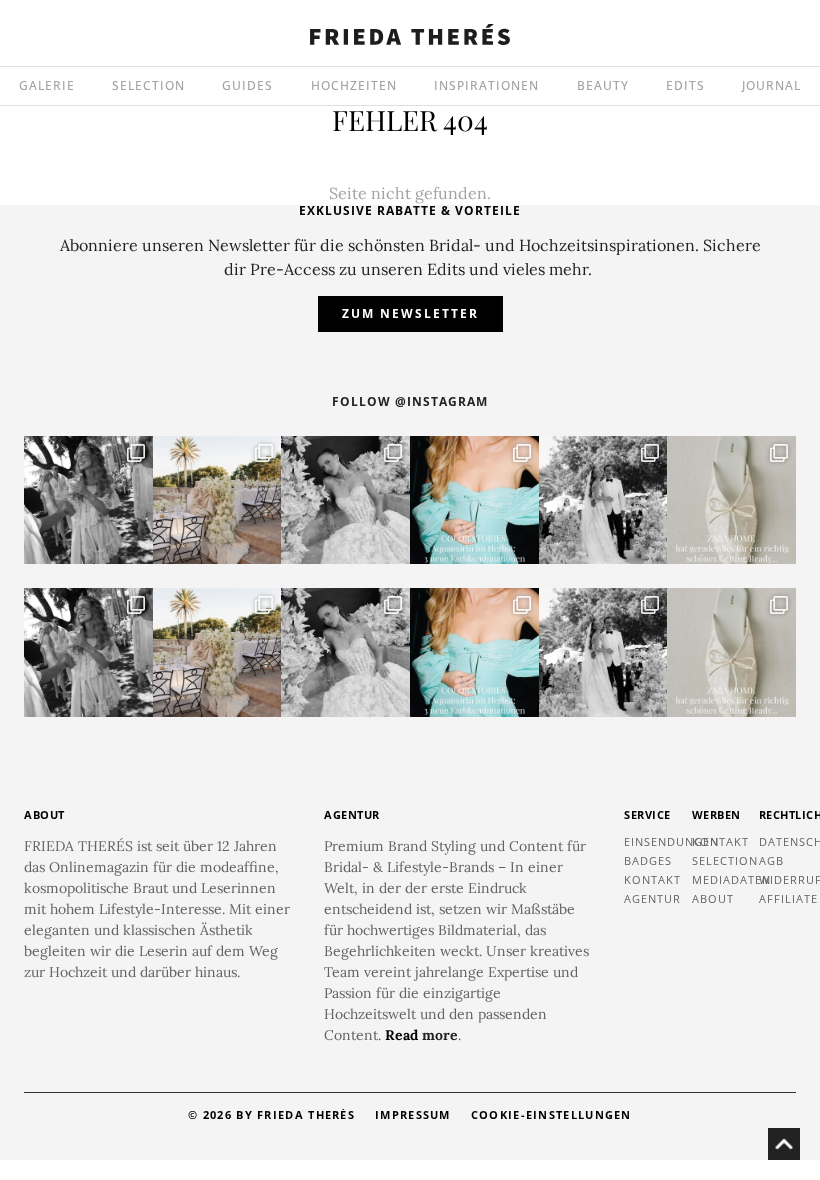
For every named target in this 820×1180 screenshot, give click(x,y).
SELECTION (148, 85)
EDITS (685, 85)
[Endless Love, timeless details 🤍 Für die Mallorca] (217, 500)
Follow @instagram (410, 401)
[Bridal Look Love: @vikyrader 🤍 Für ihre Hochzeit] (345, 500)
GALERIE (47, 85)
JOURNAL (771, 85)
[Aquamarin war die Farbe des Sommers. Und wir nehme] (474, 500)
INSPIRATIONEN (486, 85)
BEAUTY (603, 85)
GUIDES (247, 85)
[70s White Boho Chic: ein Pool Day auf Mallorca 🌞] (88, 500)
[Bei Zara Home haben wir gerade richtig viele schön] (731, 500)
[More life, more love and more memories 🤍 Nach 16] (603, 500)
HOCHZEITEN (354, 85)
